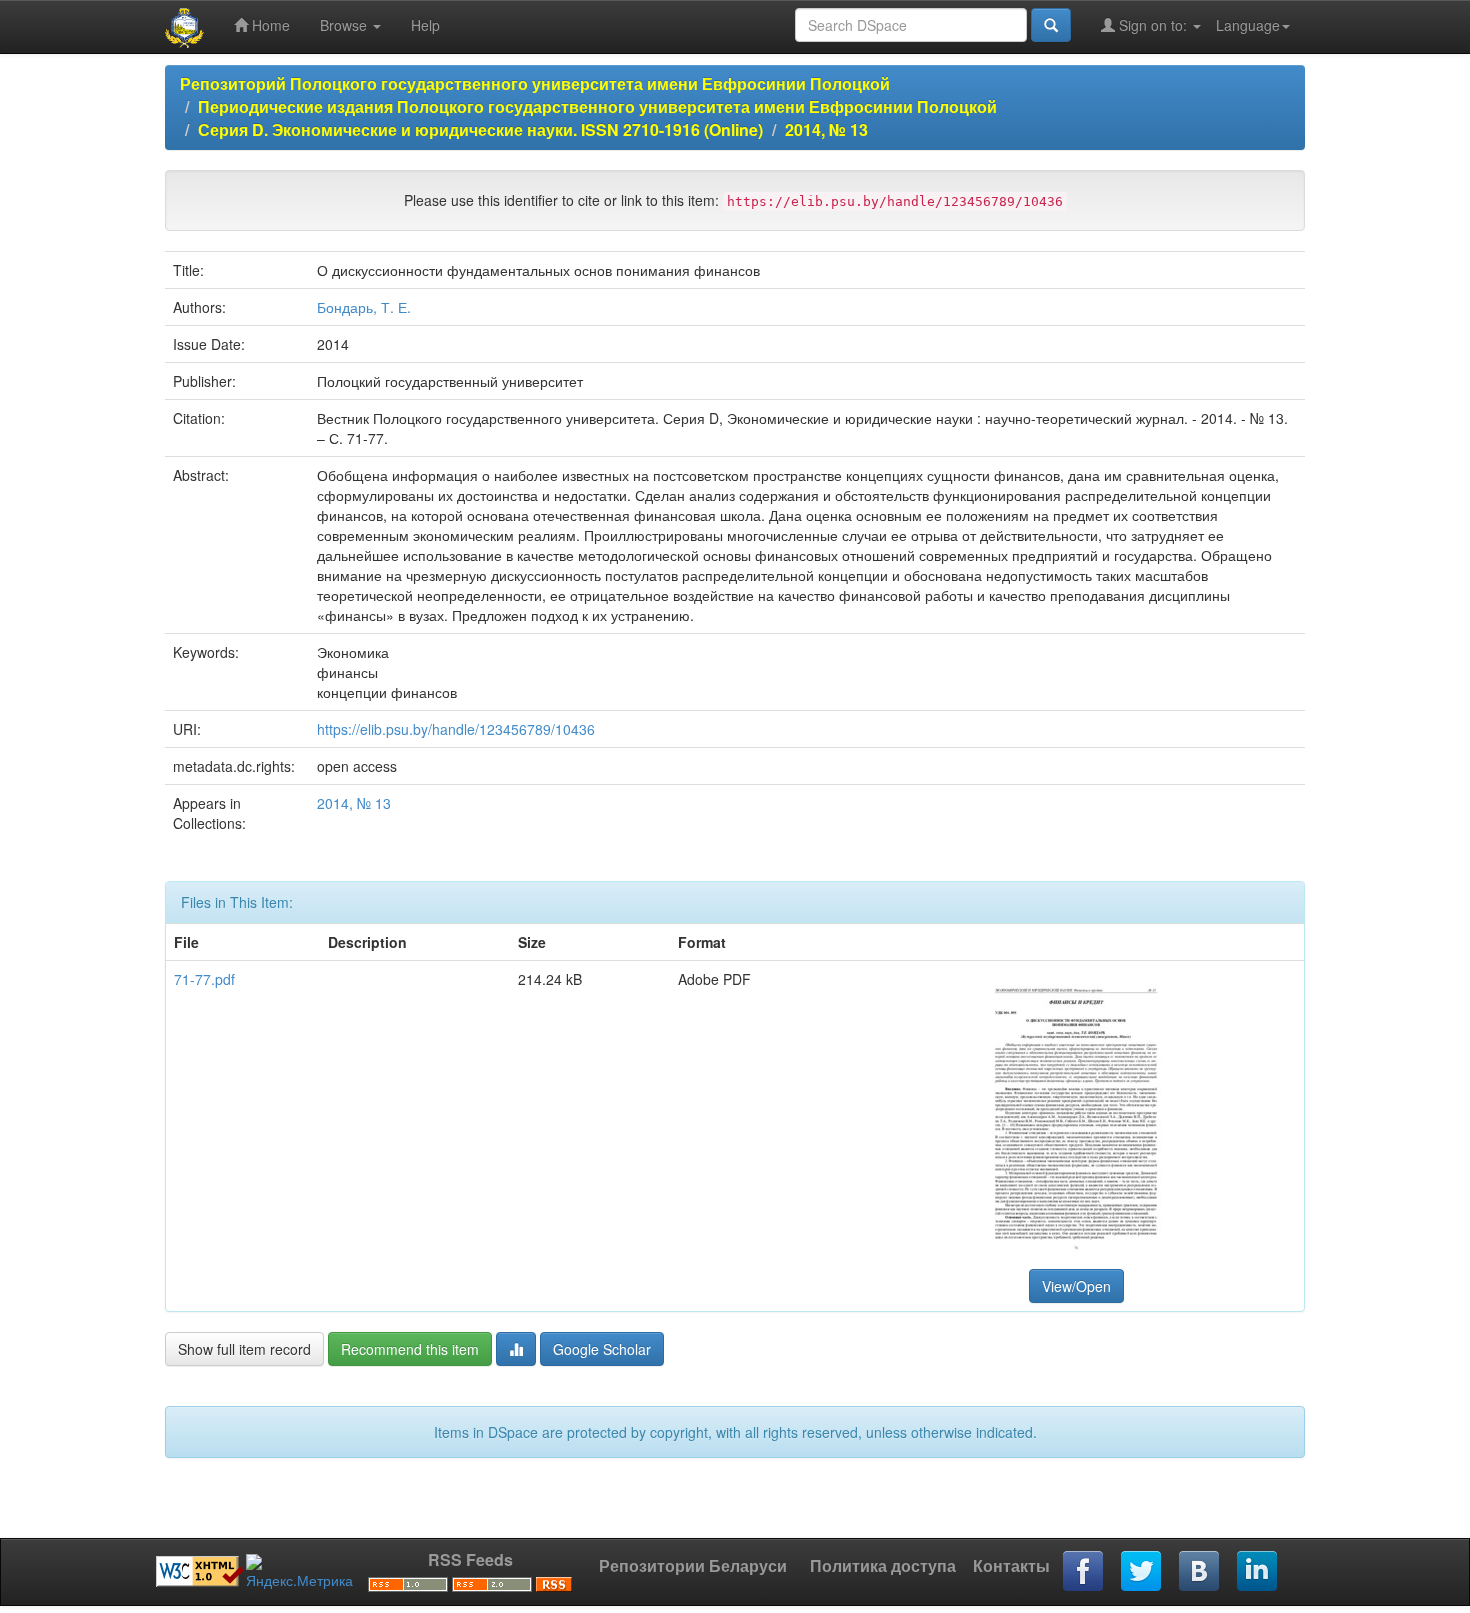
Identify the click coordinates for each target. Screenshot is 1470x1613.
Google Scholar (602, 1349)
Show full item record (244, 1349)
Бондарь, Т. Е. (364, 307)
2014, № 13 (826, 129)
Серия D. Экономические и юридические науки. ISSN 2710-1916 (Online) (480, 129)
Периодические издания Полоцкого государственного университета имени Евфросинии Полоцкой (597, 106)
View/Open (1076, 1286)
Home (269, 25)
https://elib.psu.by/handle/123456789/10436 (456, 729)
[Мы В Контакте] (1200, 1572)
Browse (345, 25)
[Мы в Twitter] (1142, 1572)
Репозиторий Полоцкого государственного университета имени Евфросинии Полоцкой (535, 83)
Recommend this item (410, 1349)
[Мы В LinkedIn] (1258, 1572)
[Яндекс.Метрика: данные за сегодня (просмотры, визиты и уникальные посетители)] (299, 1572)
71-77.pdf (204, 979)
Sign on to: (1153, 25)
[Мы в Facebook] (1084, 1572)
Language (1248, 25)
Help (425, 25)
